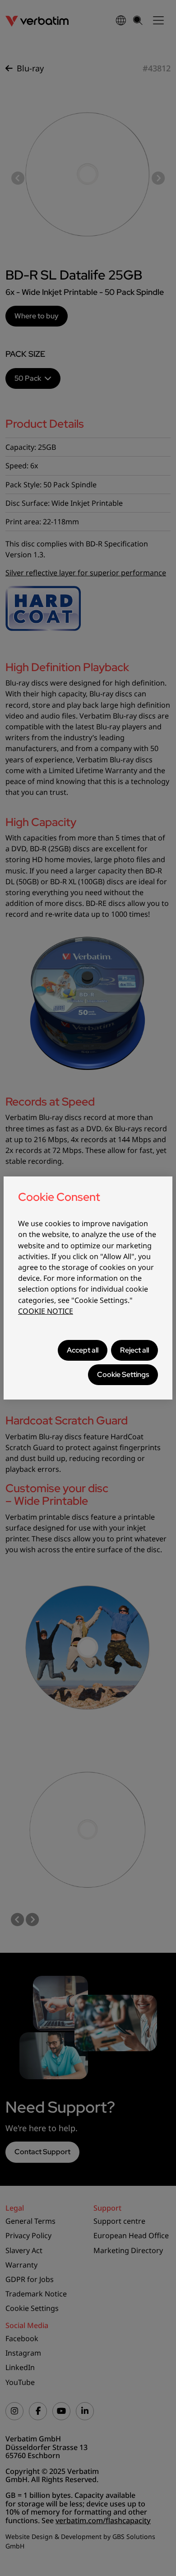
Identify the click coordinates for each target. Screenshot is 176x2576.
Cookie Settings (123, 1374)
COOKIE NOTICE (46, 1311)
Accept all (83, 1350)
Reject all (134, 1350)
